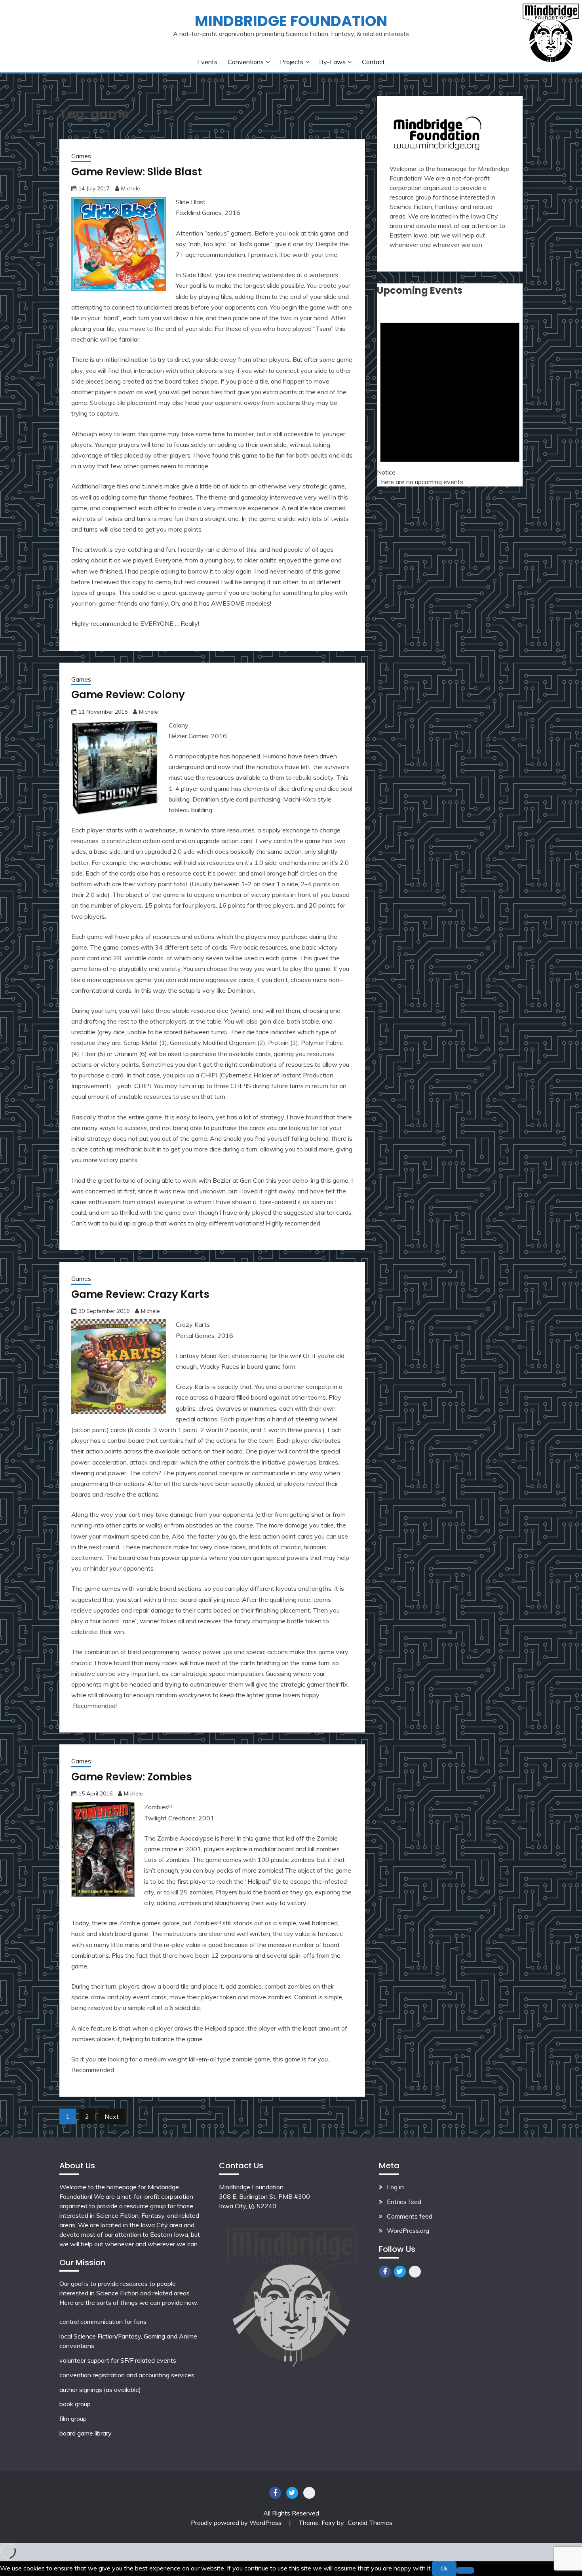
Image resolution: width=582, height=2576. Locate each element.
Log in (395, 2187)
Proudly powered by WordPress (237, 2523)
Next (112, 2116)
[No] (465, 2570)
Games (81, 156)
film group (73, 2418)
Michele (131, 188)
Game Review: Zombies (132, 1777)
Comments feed (410, 2216)
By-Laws (332, 62)
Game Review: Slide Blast (137, 172)
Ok (444, 2568)
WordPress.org (408, 2230)
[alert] (450, 396)
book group (75, 2404)
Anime (188, 2336)
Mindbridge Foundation (291, 21)
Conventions (246, 62)
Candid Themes (370, 2523)
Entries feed (404, 2202)
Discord (415, 2272)
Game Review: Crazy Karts (140, 1294)
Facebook (385, 2272)
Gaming (154, 2336)
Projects (292, 62)
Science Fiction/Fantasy (107, 2336)
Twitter (400, 2272)
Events (207, 62)
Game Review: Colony (128, 695)
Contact (373, 62)
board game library (86, 2433)
